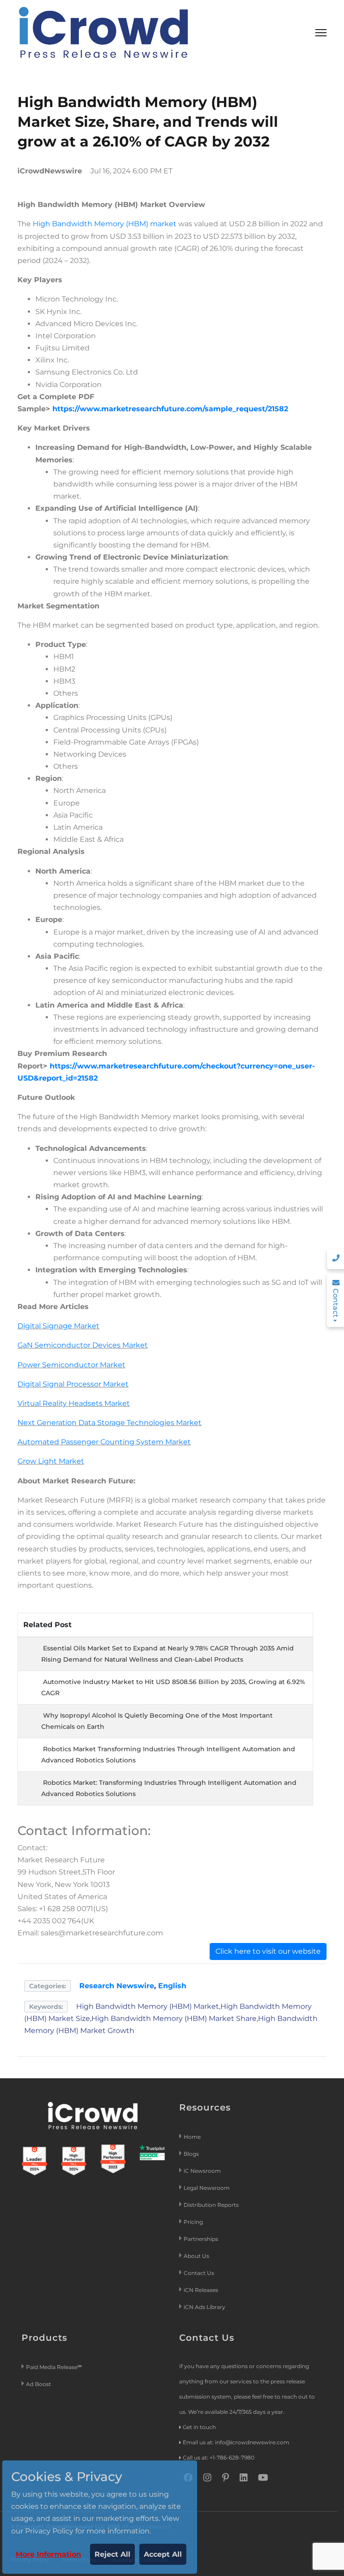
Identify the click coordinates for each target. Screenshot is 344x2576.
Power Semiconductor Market (71, 1365)
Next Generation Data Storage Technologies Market (110, 1423)
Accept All (163, 2554)
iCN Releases (201, 2290)
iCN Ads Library (204, 2307)
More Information (48, 2554)
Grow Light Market (51, 1461)
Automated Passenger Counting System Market (104, 1442)
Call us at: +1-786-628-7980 (219, 2458)
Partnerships (201, 2239)
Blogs (191, 2154)
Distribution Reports (212, 2205)
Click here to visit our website (268, 1951)
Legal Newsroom (207, 2188)
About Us (196, 2256)
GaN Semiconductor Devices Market (83, 1345)
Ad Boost (39, 2384)
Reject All (112, 2554)
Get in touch (199, 2427)
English (172, 1986)
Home (192, 2137)
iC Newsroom (203, 2171)
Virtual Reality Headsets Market (74, 1403)
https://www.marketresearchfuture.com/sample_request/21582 (170, 409)
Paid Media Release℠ (54, 2367)
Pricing (194, 2222)
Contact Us (199, 2273)
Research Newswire (117, 1986)
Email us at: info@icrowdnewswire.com (236, 2442)
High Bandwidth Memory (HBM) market (105, 224)
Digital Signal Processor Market (73, 1384)
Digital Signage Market (58, 1326)
